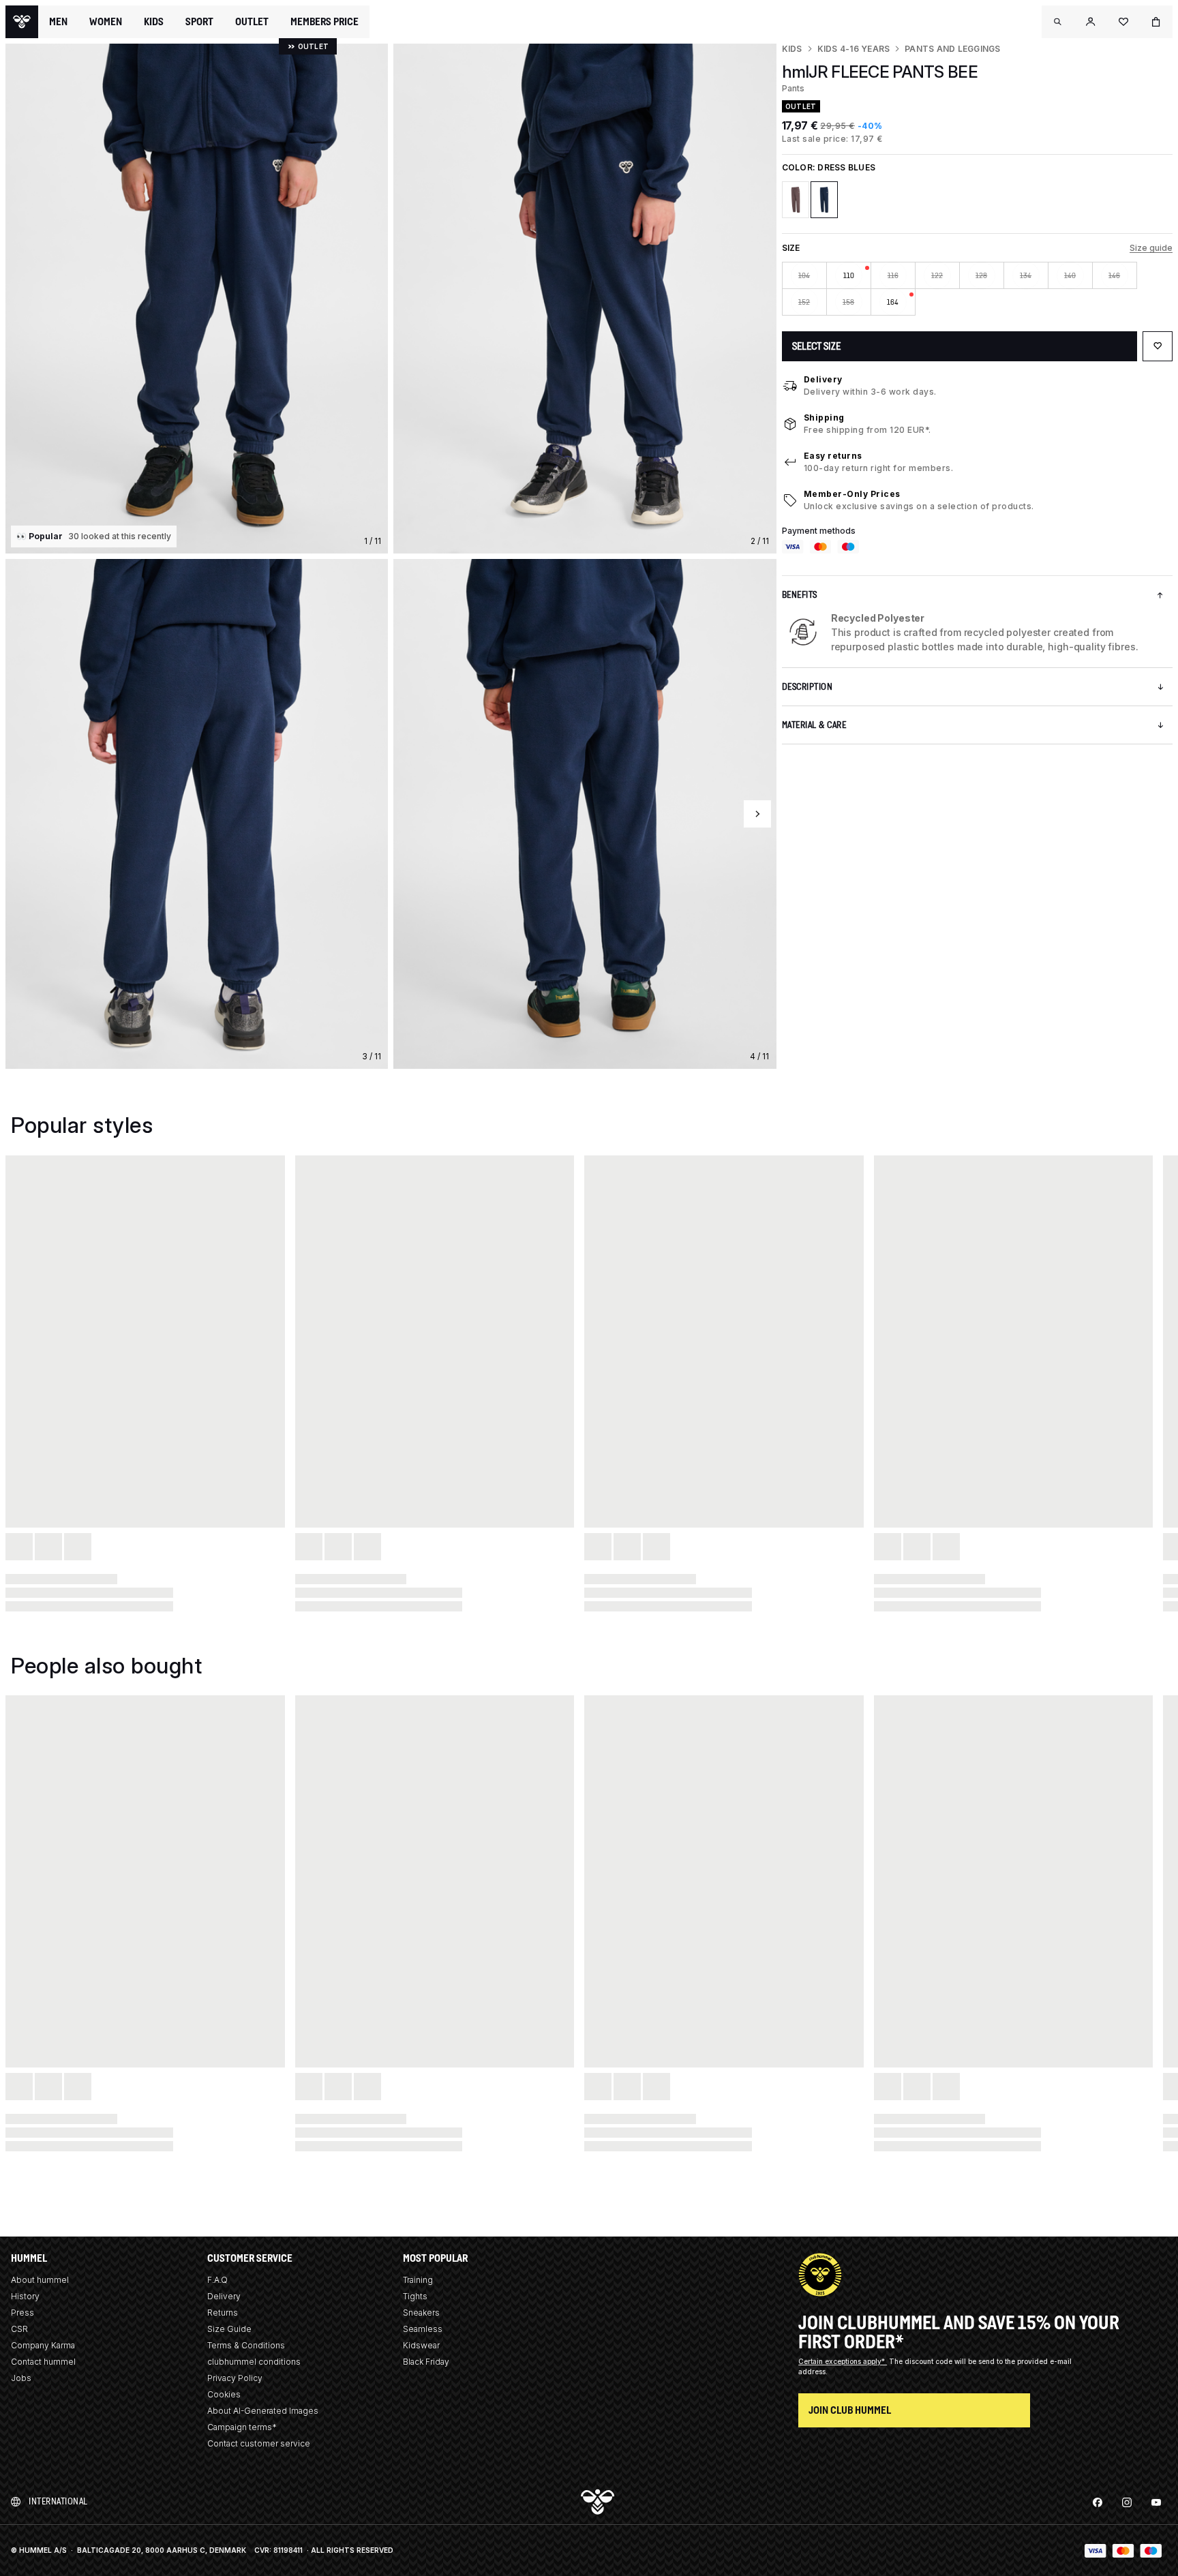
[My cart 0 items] (1156, 22)
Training (418, 2280)
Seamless (423, 2329)
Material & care (814, 725)
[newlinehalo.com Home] (22, 22)
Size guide (1151, 248)
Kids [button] (154, 22)
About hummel (40, 2280)
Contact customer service (259, 2443)
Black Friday (426, 2362)
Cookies (224, 2394)
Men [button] (58, 22)
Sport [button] (199, 22)
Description (807, 687)
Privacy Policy (235, 2378)
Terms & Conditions (246, 2345)
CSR (19, 2329)
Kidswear (421, 2345)
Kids (792, 49)
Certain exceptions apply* (843, 2361)
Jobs (21, 2378)
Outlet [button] (252, 22)
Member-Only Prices (852, 494)
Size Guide (229, 2329)
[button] (1058, 22)
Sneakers (421, 2313)
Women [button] (106, 22)
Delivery (823, 379)
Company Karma (43, 2345)
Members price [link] (324, 21)
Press (22, 2313)
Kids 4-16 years (854, 49)
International (58, 2501)
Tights (415, 2296)
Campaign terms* (242, 2427)
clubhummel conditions (254, 2362)
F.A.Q (217, 2280)
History (25, 2296)
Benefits (800, 595)
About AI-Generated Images (263, 2411)
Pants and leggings (952, 49)
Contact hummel (43, 2362)
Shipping (824, 418)
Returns (223, 2313)
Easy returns (833, 456)
